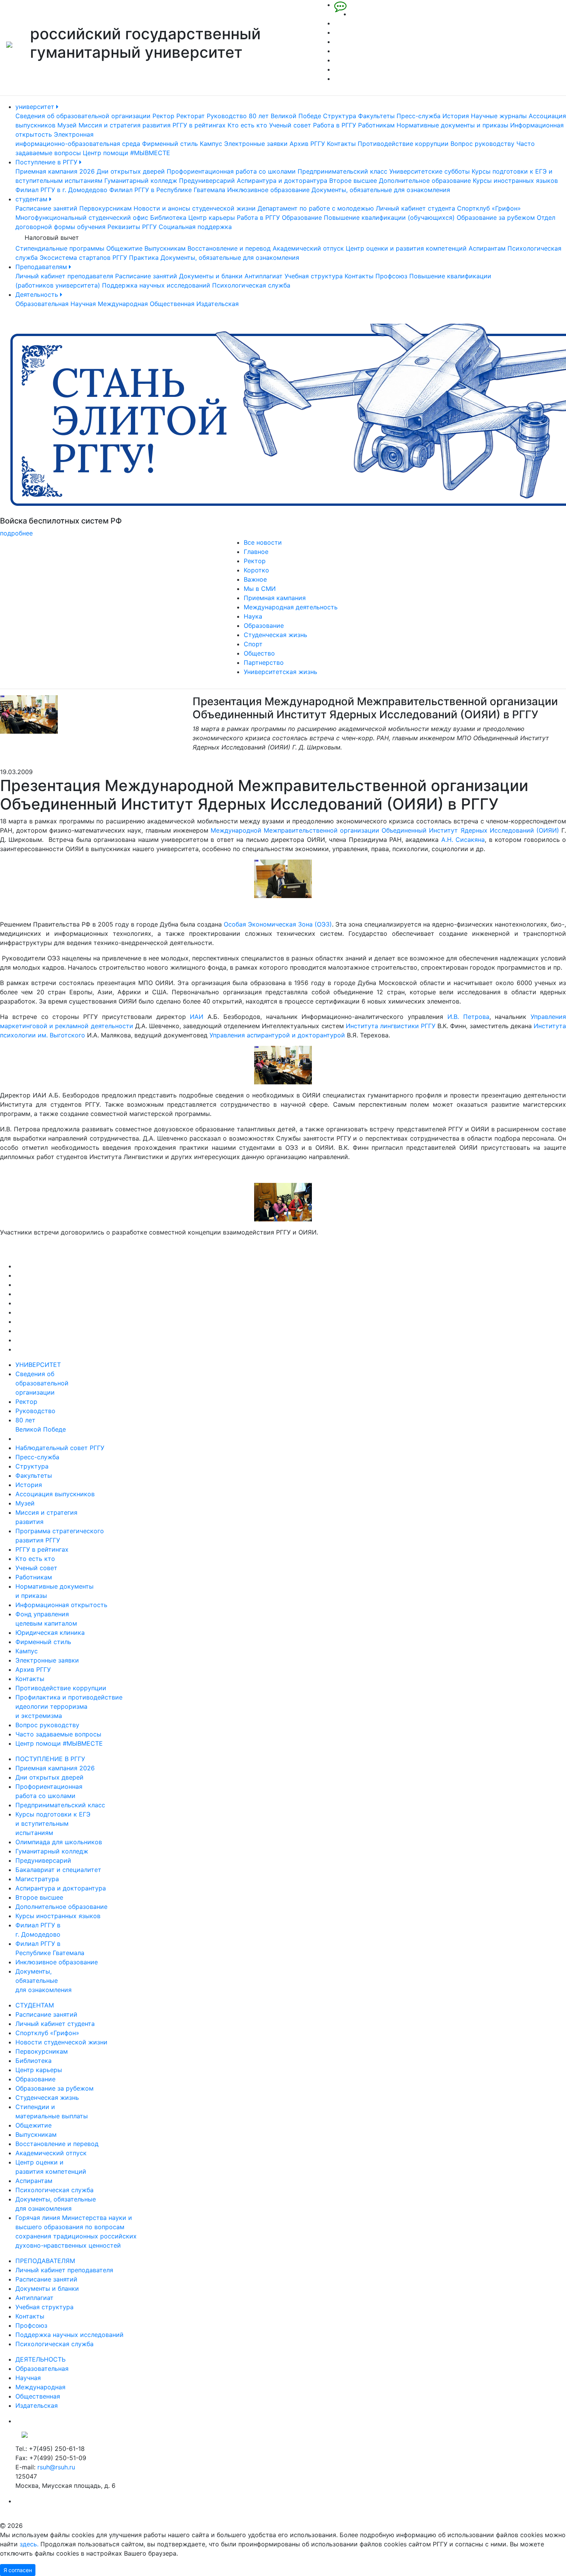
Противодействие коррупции (403, 144)
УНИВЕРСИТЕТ (38, 1365)
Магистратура (37, 1879)
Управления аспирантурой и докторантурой (277, 1035)
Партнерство (264, 662)
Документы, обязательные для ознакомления (381, 190)
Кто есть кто (247, 125)
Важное (255, 579)
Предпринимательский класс (342, 171)
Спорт (253, 644)
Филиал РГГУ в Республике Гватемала (167, 190)
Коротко (256, 570)
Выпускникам (165, 248)
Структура (340, 116)
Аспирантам (487, 248)
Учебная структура (314, 276)
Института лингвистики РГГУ (391, 1026)
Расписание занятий (46, 208)
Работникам (376, 125)
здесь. (29, 2544)
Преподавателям (42, 267)
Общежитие (124, 248)
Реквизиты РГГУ (132, 227)
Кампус (211, 144)
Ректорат (191, 116)
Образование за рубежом (496, 217)
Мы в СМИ (260, 589)
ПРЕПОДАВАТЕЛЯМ (45, 2261)
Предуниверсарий (207, 181)
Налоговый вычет (52, 238)
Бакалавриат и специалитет (58, 1870)
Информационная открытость (61, 1605)
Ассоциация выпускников (55, 1494)
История (456, 116)
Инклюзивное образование (268, 190)
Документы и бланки (211, 276)
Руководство (227, 116)
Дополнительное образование (425, 181)
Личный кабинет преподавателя (64, 276)
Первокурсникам (105, 208)
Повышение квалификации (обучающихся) (389, 217)
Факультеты (376, 116)
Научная (83, 304)
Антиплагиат (264, 276)
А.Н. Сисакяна (463, 840)
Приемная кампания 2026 (55, 171)
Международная (123, 304)
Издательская (218, 304)
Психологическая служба (251, 285)
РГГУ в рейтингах (199, 125)
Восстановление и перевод (229, 248)
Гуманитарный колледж (141, 181)
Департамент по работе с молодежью (316, 208)
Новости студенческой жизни (61, 2042)
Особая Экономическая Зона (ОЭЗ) (278, 924)
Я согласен (18, 2570)
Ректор (163, 116)
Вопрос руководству (482, 144)
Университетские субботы (430, 171)
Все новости (263, 542)
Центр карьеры (212, 217)
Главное (256, 552)
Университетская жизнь (280, 672)
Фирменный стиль (170, 144)
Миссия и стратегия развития (125, 125)
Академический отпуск (308, 248)
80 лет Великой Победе (285, 116)
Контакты (341, 144)
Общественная (172, 304)
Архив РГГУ (307, 144)
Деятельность (38, 294)
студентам (32, 199)
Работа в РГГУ (335, 125)
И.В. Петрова (468, 1017)
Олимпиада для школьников (59, 1842)
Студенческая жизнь (275, 635)
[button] (43, 431)
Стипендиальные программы (60, 248)
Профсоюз (391, 276)
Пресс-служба (419, 116)
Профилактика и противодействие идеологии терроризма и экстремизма (69, 1706)
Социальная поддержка (195, 227)
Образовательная (42, 304)
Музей (67, 125)
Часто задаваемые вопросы (58, 1734)
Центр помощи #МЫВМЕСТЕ (126, 153)
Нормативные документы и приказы (452, 125)
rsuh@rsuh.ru (56, 2467)
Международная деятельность (291, 607)
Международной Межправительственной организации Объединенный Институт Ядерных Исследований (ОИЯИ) (385, 830)
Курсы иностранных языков (515, 181)
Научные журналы (499, 116)
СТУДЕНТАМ (35, 2005)
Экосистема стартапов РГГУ (83, 258)
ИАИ (197, 1017)
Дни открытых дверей (131, 171)
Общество (259, 653)
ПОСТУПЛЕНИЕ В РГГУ (50, 1759)
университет (36, 107)
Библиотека (168, 217)
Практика (144, 258)
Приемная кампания (275, 598)
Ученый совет (290, 125)
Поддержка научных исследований (156, 285)
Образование (302, 217)
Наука (253, 616)
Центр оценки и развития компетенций (406, 248)
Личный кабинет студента (415, 208)
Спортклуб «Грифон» (489, 208)
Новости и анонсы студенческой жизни (195, 208)
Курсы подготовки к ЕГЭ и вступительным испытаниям (53, 1823)
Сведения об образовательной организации (83, 116)
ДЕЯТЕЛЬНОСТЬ (40, 2359)
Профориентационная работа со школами (231, 171)
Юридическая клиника (50, 1633)
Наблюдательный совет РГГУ (60, 1448)
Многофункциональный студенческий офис (82, 217)
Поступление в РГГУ (47, 162)
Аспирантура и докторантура (282, 181)
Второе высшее (353, 181)
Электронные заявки (256, 144)
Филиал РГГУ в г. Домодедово (61, 190)
